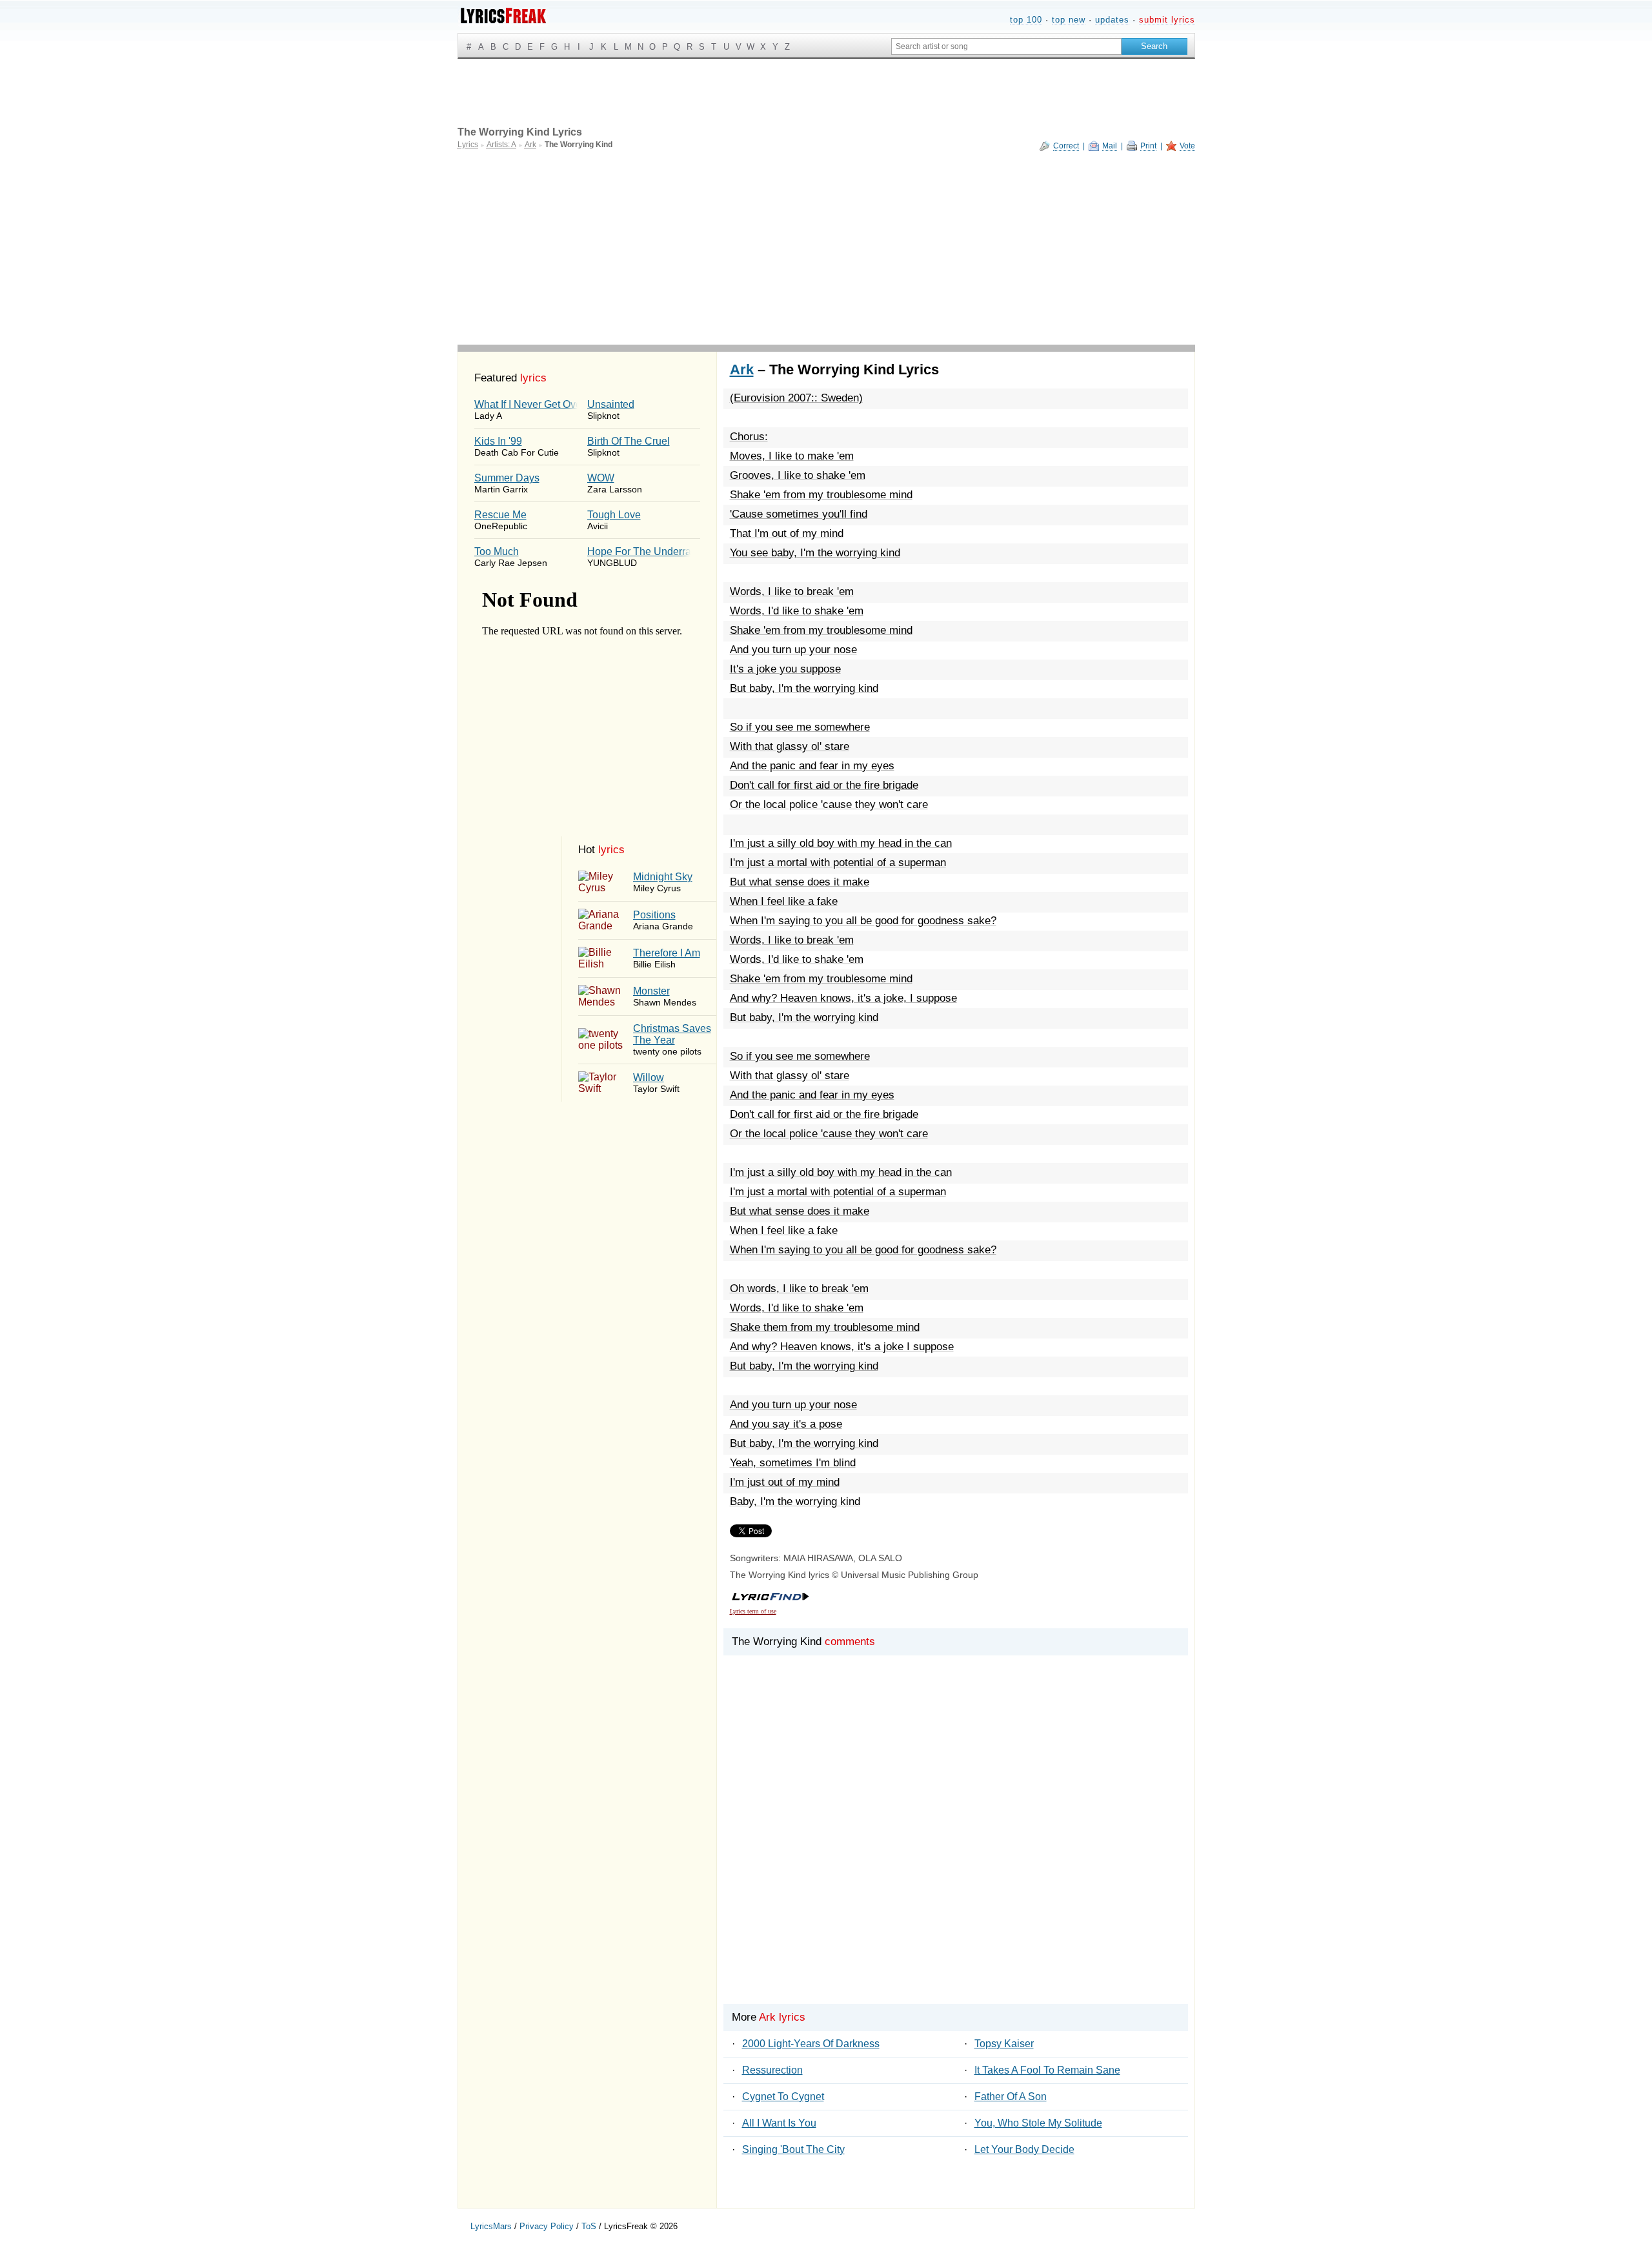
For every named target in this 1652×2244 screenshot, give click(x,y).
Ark (742, 369)
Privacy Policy (547, 2226)
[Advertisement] (826, 248)
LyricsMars (491, 2226)
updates (1112, 20)
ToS (589, 2226)
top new (1069, 20)
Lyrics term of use (753, 1611)
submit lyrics (1167, 20)
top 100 (1026, 20)
